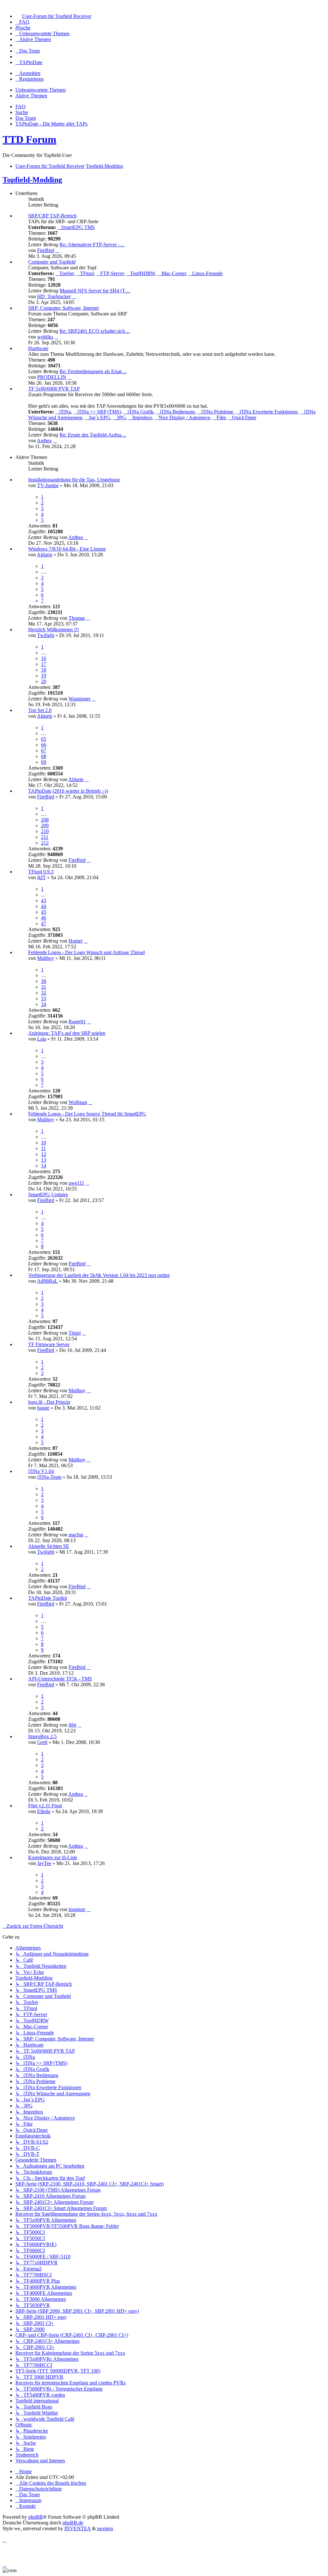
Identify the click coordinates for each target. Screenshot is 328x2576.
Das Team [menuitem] (26, 118)
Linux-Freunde (207, 273)
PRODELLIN (52, 377)
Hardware (38, 348)
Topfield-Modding (32, 180)
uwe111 (76, 1183)
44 (44, 906)
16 (44, 658)
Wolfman (78, 1102)
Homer (76, 941)
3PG (121, 417)
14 (44, 1166)
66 (44, 745)
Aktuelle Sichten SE (49, 1546)
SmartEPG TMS (78, 227)
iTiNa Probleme (217, 412)
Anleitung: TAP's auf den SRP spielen (67, 1033)
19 (44, 676)
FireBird (46, 250)
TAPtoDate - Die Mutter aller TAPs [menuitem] (51, 124)
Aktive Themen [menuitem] (31, 96)
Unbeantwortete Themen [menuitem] (41, 90)
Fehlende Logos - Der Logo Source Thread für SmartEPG (87, 1114)
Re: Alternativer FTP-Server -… (92, 245)
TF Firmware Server (49, 1344)
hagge (43, 1408)
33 (44, 998)
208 (45, 820)
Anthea (44, 441)
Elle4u (44, 1811)
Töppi (75, 1333)
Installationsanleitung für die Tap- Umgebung (74, 480)
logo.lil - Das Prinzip (49, 1402)
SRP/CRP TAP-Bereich (52, 216)
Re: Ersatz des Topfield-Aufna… (93, 435)
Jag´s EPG (99, 417)
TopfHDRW (143, 273)
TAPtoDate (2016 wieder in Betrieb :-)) (68, 791)
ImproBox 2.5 (42, 1736)
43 (44, 900)
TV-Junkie (48, 485)
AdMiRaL (47, 1281)
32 (44, 993)
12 (44, 1154)
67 (44, 751)
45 (44, 912)
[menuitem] (53, 16)
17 (44, 664)
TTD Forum (29, 139)
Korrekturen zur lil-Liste (53, 1857)
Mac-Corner (174, 273)
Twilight (46, 635)
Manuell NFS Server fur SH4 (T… (95, 291)
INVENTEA (78, 2528)
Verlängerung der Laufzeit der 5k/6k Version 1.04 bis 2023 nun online (99, 1275)
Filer (221, 417)
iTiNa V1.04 (41, 1471)
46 (44, 918)
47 (44, 924)
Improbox (142, 417)
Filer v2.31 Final (45, 1806)
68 (44, 756)
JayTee (44, 1863)
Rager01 (77, 1022)
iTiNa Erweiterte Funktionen (269, 412)
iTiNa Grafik (140, 412)
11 (43, 1148)
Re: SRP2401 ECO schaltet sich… (95, 331)
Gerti (42, 1742)
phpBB (36, 2517)
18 (44, 670)
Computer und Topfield (52, 262)
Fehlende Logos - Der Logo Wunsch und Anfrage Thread (86, 952)
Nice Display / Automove (184, 417)
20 (44, 681)
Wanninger (80, 699)
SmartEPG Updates (48, 1194)
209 (45, 826)
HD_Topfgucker (54, 296)
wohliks (45, 337)
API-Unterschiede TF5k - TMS (60, 1679)
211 (45, 837)
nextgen (105, 2528)
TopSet (66, 273)
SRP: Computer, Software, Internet (63, 308)
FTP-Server (112, 273)
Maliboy (46, 958)
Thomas (77, 618)
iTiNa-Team (49, 1477)
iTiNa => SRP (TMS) (99, 412)
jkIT (41, 877)
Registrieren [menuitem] (31, 79)
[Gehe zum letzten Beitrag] (86, 537)
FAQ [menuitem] (20, 106)
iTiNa (65, 412)
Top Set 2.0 (40, 710)
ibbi (72, 1725)
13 (44, 1160)
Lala (42, 1039)
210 (45, 831)
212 (45, 843)
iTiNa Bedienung (177, 412)
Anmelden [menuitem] (30, 73)
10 (44, 1143)
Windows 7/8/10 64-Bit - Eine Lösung (67, 549)
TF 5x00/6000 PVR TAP (54, 389)
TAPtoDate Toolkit (48, 1598)
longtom (77, 1909)
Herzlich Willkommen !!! (53, 630)
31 (44, 987)
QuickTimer (244, 417)
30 (44, 981)
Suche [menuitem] (22, 112)
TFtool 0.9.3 (41, 872)
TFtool (87, 273)
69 (44, 762)
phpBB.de (73, 2523)
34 (44, 1004)
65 (44, 739)
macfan (76, 1535)
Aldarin (45, 555)
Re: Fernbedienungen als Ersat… (93, 371)
